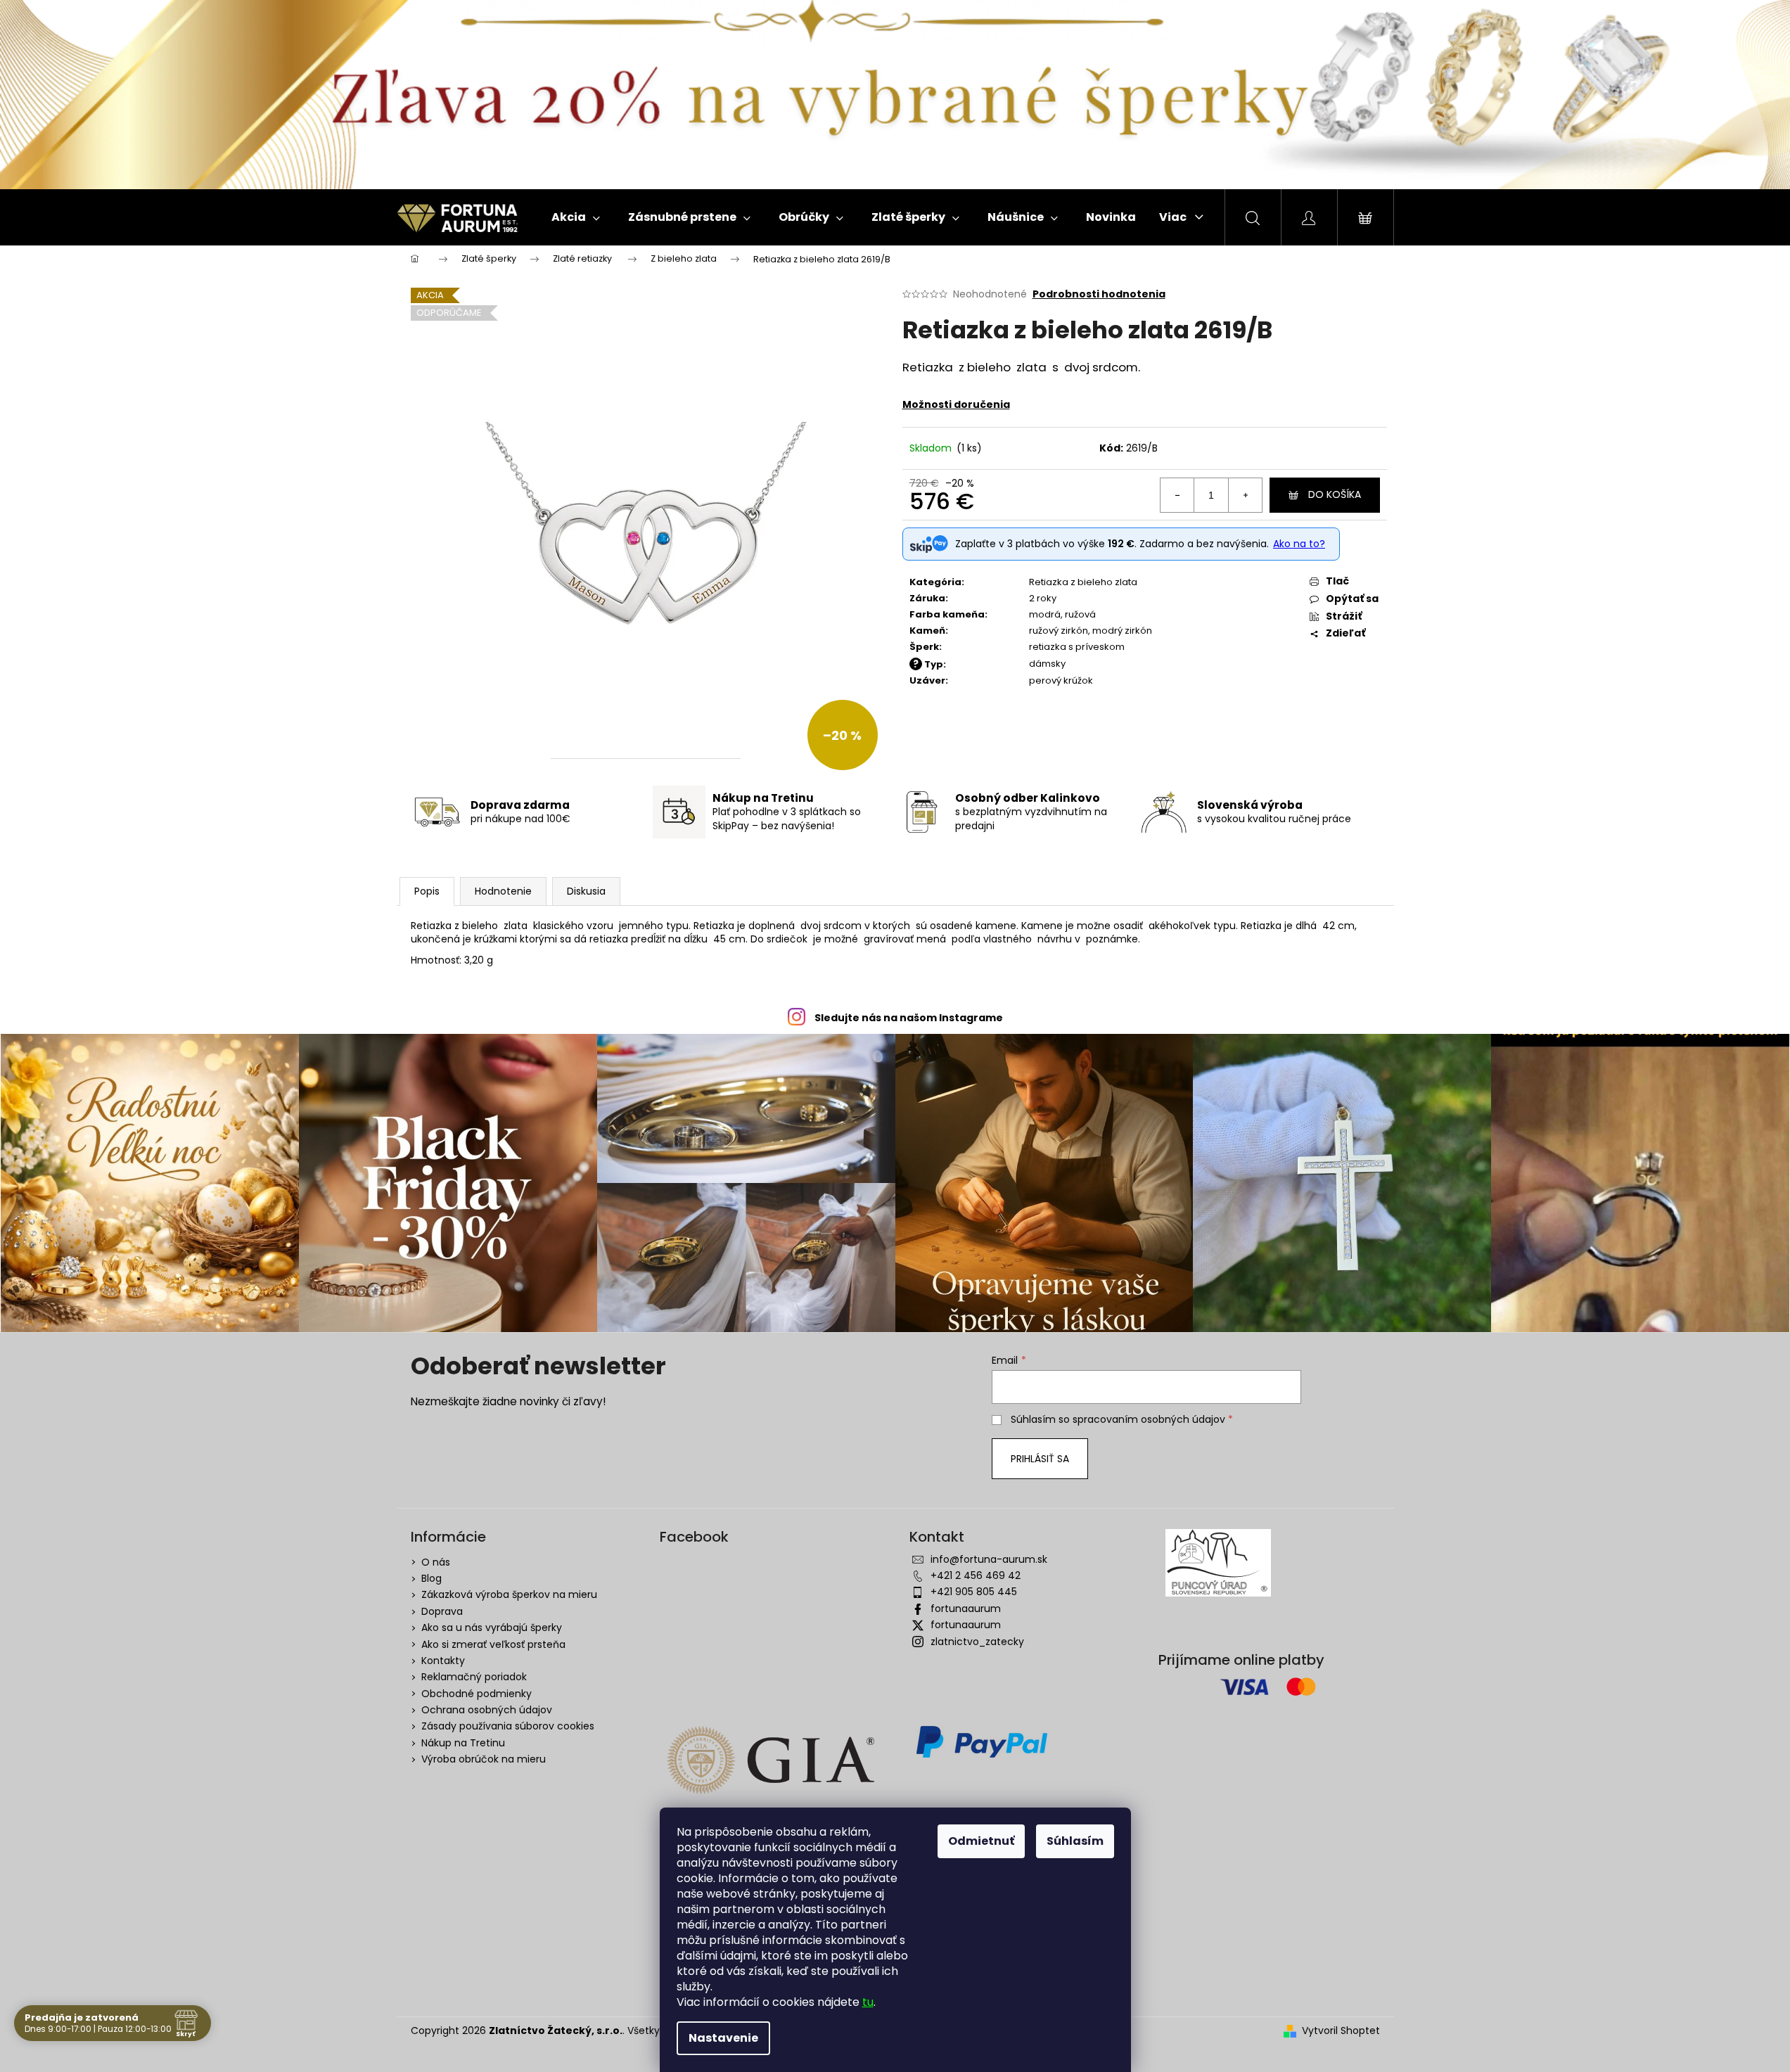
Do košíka (1335, 494)
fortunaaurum (966, 1609)
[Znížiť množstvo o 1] (1177, 495)
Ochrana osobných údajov (487, 1710)
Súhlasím (1075, 1841)
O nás (436, 1562)
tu (868, 2002)
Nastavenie (723, 2038)
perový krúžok (1061, 680)
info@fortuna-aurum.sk (989, 1559)
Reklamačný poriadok (474, 1677)
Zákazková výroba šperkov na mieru (509, 1594)
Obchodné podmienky (477, 1694)
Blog (431, 1578)
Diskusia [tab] (586, 891)
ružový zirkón (1059, 631)
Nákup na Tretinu (463, 1743)
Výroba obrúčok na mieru (484, 1759)
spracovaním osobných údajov (1149, 1419)
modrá (1045, 614)
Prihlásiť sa (1040, 1459)
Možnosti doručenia (956, 404)
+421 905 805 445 (974, 1592)
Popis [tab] (427, 891)
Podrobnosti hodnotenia (1099, 294)
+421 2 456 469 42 (976, 1575)
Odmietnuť (981, 1841)
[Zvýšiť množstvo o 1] (1245, 495)
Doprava (442, 1611)
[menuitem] (576, 217)
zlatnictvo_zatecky (977, 1642)
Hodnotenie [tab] (503, 891)
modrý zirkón (1122, 631)
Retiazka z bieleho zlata (1083, 582)
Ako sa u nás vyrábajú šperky (492, 1627)
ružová (1080, 614)
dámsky (1047, 664)
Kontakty (443, 1661)
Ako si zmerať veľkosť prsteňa (493, 1644)
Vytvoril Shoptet (1341, 2031)
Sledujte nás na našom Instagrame (909, 1018)
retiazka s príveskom (1077, 647)
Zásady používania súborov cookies (508, 1726)
